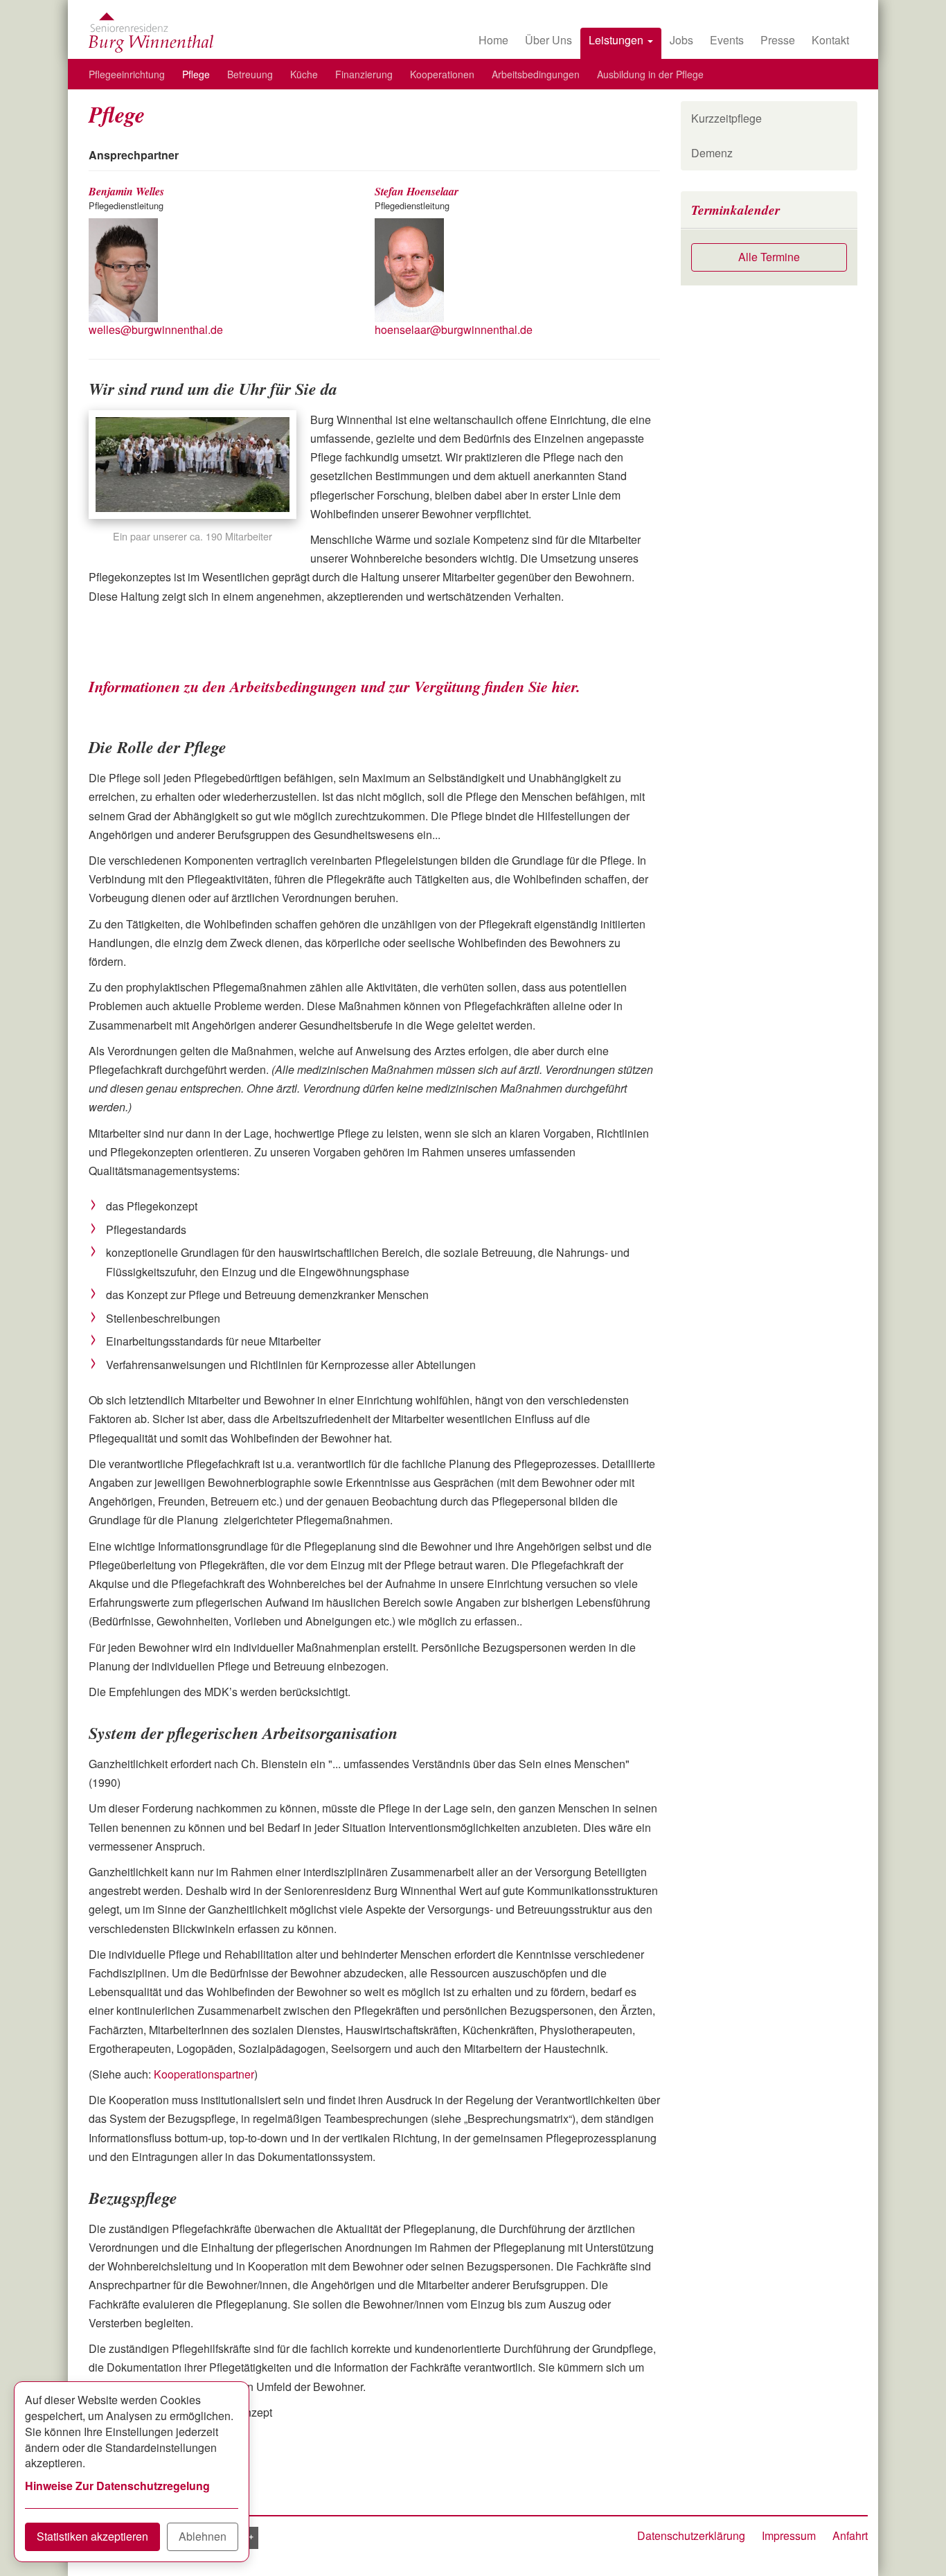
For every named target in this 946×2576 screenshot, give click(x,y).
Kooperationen (442, 74)
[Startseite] (151, 33)
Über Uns (548, 40)
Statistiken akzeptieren (92, 2536)
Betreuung (250, 74)
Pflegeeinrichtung (127, 74)
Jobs (681, 40)
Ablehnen (203, 2536)
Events (727, 40)
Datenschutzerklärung (691, 2535)
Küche (304, 74)
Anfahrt (850, 2535)
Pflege (196, 74)
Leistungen (617, 40)
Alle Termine (769, 257)
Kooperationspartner (204, 2074)
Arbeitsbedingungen (536, 74)
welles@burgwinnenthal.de (156, 329)
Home (493, 40)
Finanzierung (364, 74)
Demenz (712, 153)
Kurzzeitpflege (726, 118)
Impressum (789, 2535)
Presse (778, 40)
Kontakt (830, 40)
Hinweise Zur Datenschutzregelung (117, 2486)
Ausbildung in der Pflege (650, 74)
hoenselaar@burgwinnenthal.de (454, 329)
